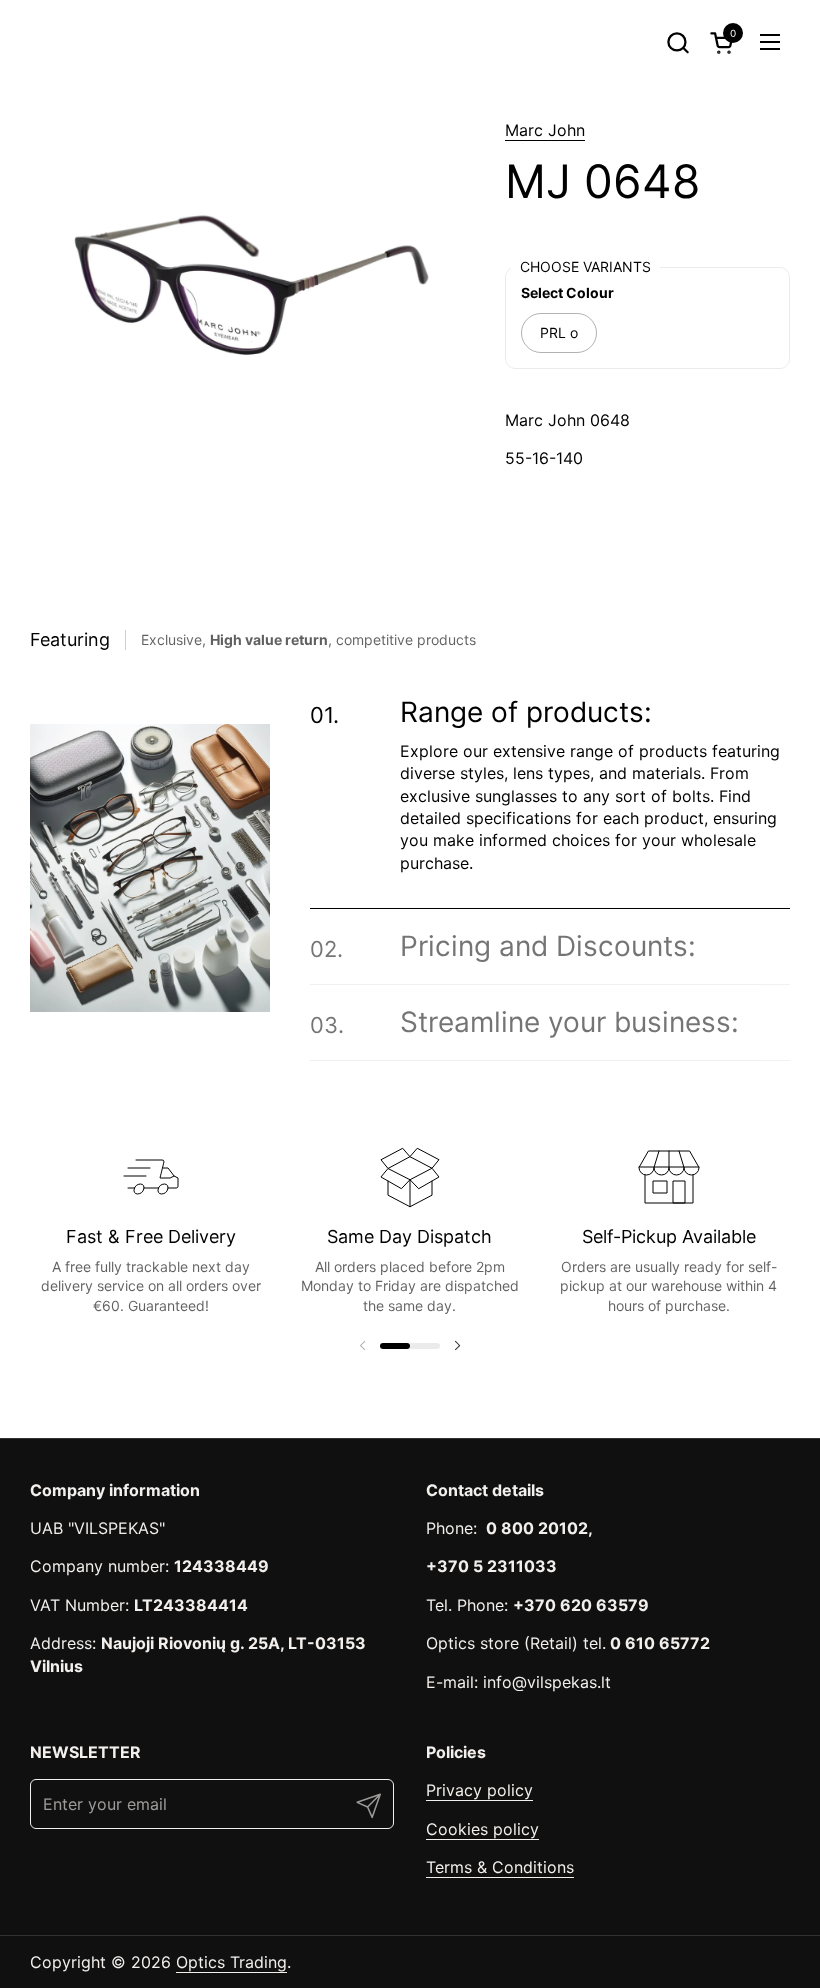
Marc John (545, 130)
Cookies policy (482, 1829)
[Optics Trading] (78, 42)
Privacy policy (479, 1790)
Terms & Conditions (500, 1867)
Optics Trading (231, 1962)
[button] (677, 42)
